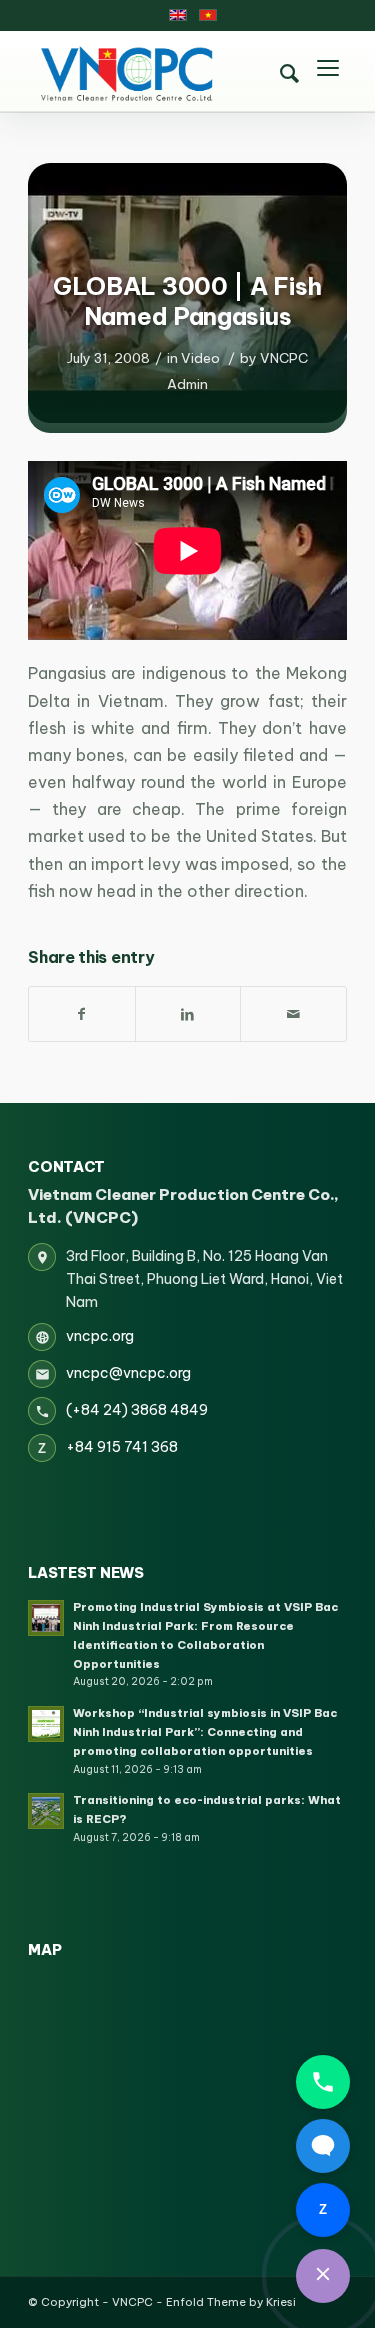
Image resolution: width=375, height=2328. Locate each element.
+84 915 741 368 (122, 1447)
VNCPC (132, 2302)
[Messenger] (323, 2146)
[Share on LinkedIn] (188, 1014)
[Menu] (328, 71)
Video (200, 358)
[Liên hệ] (323, 2276)
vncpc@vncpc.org (128, 1373)
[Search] (290, 74)
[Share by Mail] (293, 1014)
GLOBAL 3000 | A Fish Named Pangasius (187, 301)
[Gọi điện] (323, 2082)
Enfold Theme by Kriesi (231, 2302)
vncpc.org (100, 1336)
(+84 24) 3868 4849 (137, 1410)
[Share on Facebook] (82, 1014)
